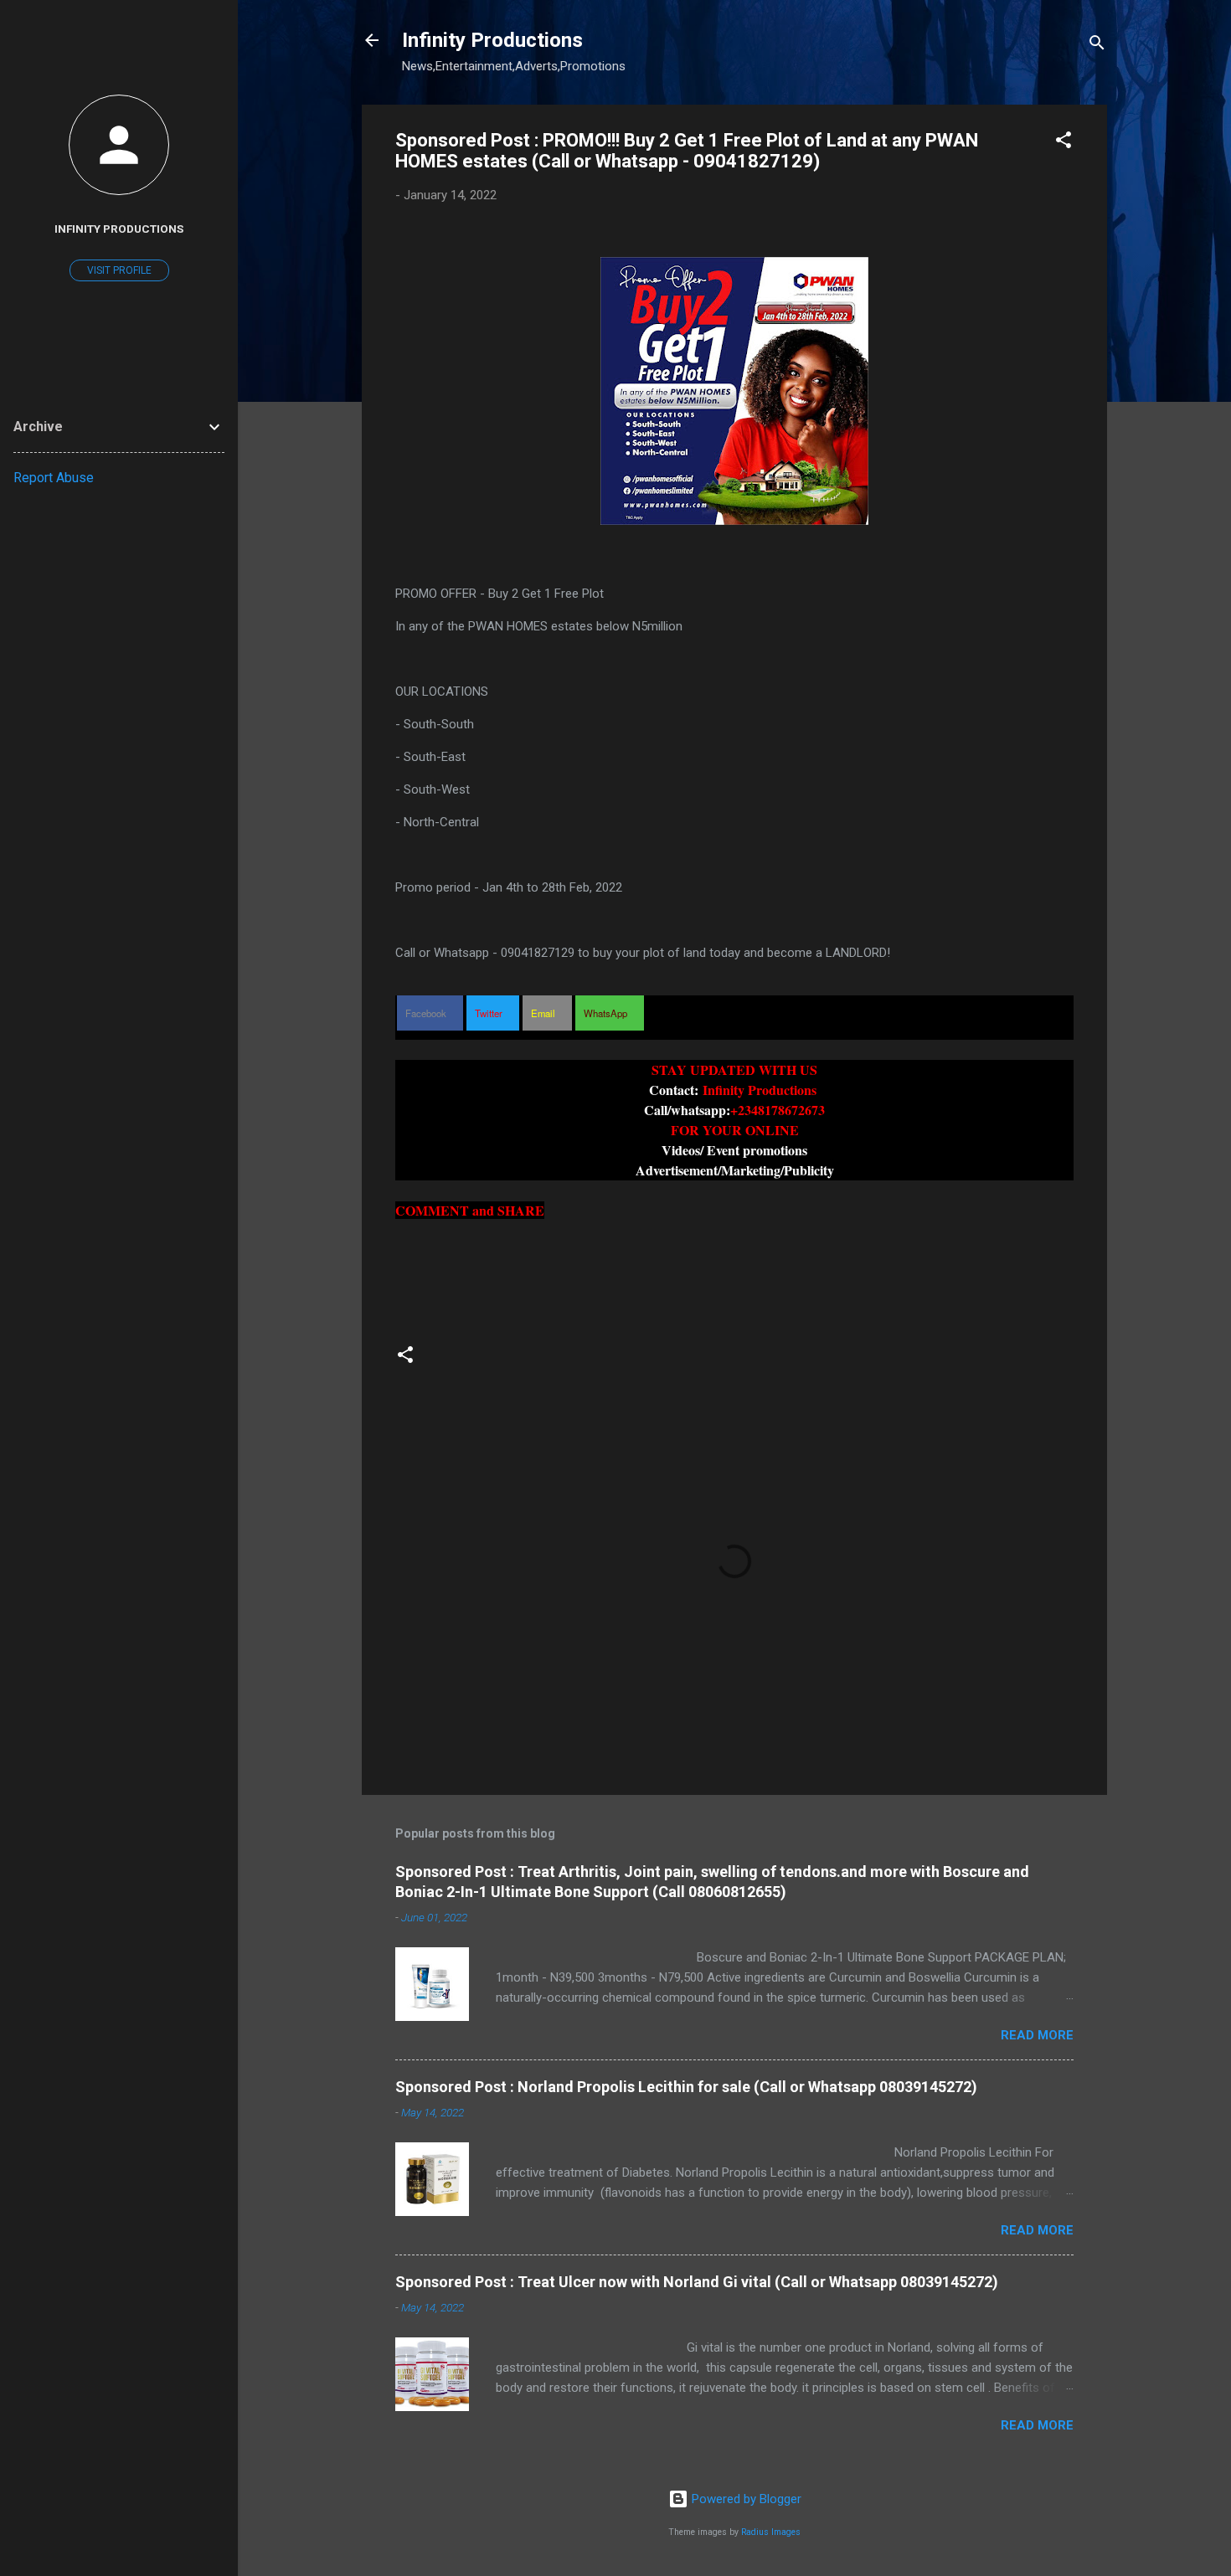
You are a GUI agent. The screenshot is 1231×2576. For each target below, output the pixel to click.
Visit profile (119, 270)
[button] (1064, 143)
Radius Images (771, 2532)
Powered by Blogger (745, 2499)
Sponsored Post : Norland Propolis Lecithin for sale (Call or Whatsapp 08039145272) (686, 2087)
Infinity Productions (492, 40)
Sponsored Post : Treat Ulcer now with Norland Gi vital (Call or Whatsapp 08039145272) (697, 2282)
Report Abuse (54, 478)
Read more (1037, 2035)
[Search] (1097, 46)
